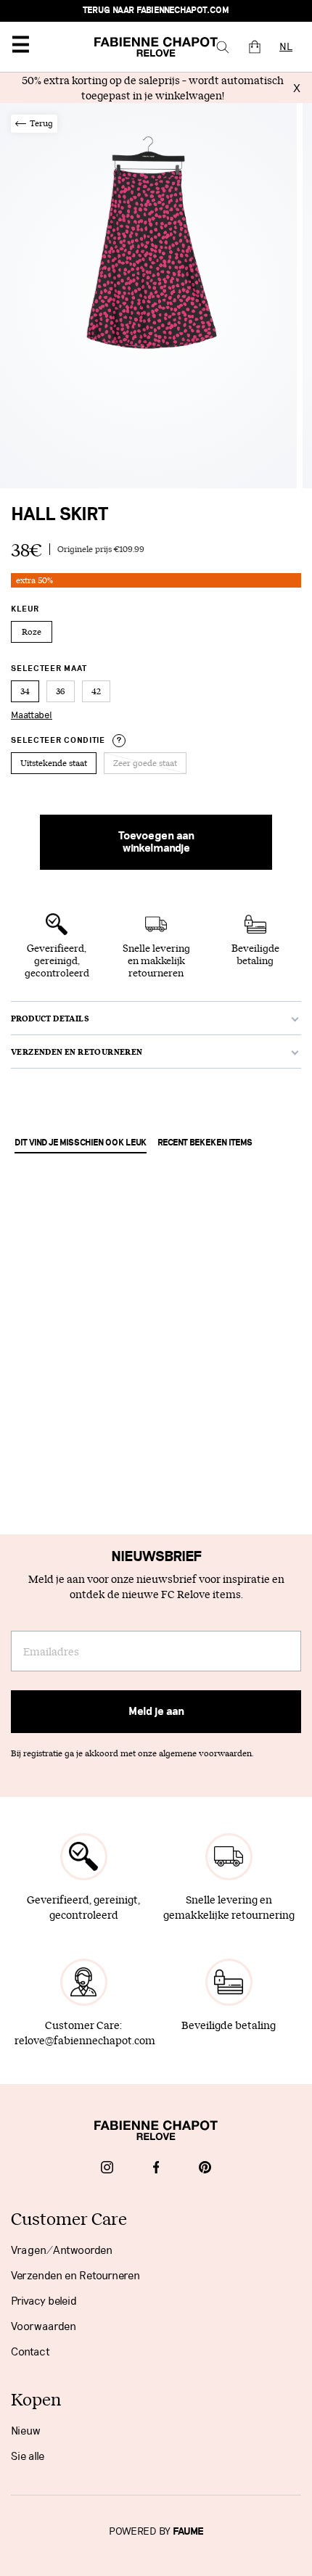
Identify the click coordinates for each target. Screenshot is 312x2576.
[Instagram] (107, 2169)
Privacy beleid (44, 2301)
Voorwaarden (44, 2326)
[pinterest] (205, 2169)
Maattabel (32, 715)
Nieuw (26, 2431)
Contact (30, 2352)
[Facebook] (156, 2169)
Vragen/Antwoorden (62, 2250)
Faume (188, 2532)
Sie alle (28, 2456)
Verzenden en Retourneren (75, 2276)
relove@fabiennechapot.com (85, 2040)
